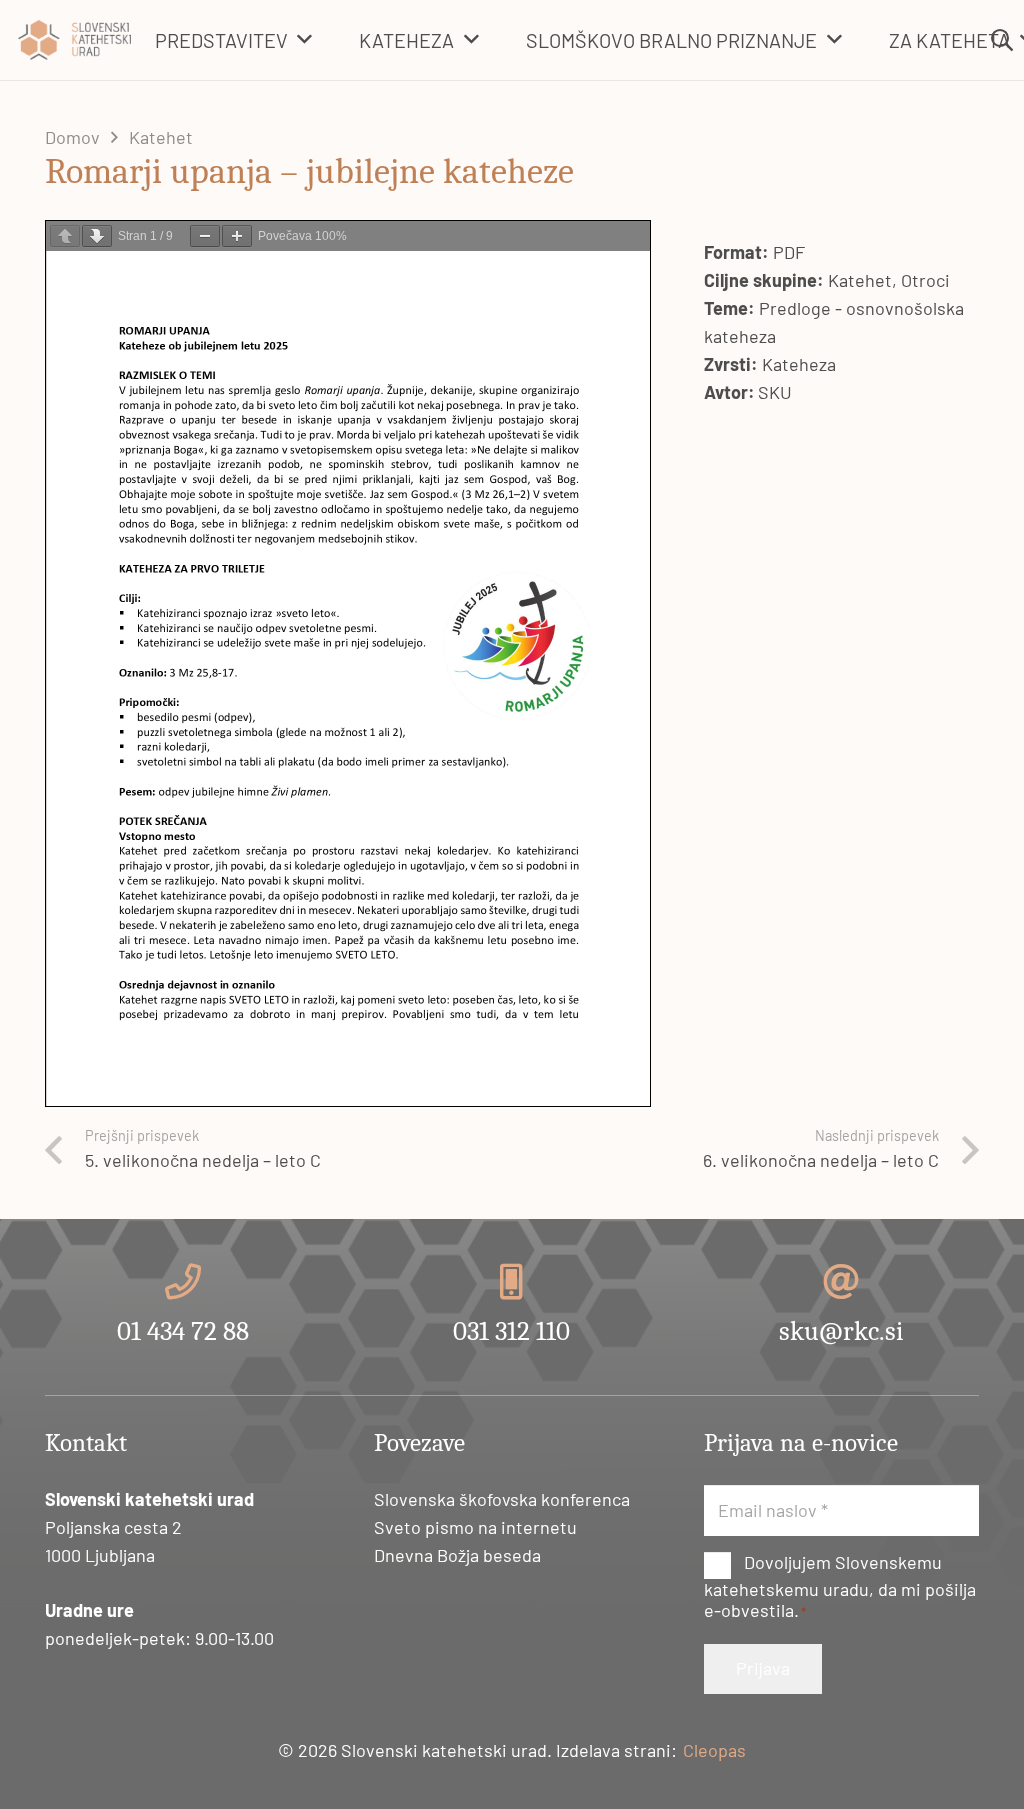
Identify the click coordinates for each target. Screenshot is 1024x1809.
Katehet (860, 280)
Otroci (925, 280)
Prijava (763, 1668)
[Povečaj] (237, 236)
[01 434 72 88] (183, 1282)
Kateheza (799, 364)
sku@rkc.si (841, 1331)
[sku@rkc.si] (841, 1282)
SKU (775, 392)
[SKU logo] (74, 40)
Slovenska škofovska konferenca (502, 1499)
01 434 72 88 (183, 1331)
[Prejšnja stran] (65, 236)
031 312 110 (511, 1331)
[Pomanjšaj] (205, 236)
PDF (789, 252)
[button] (304, 40)
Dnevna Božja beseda (457, 1555)
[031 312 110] (511, 1282)
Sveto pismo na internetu (475, 1527)
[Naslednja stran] (97, 236)
